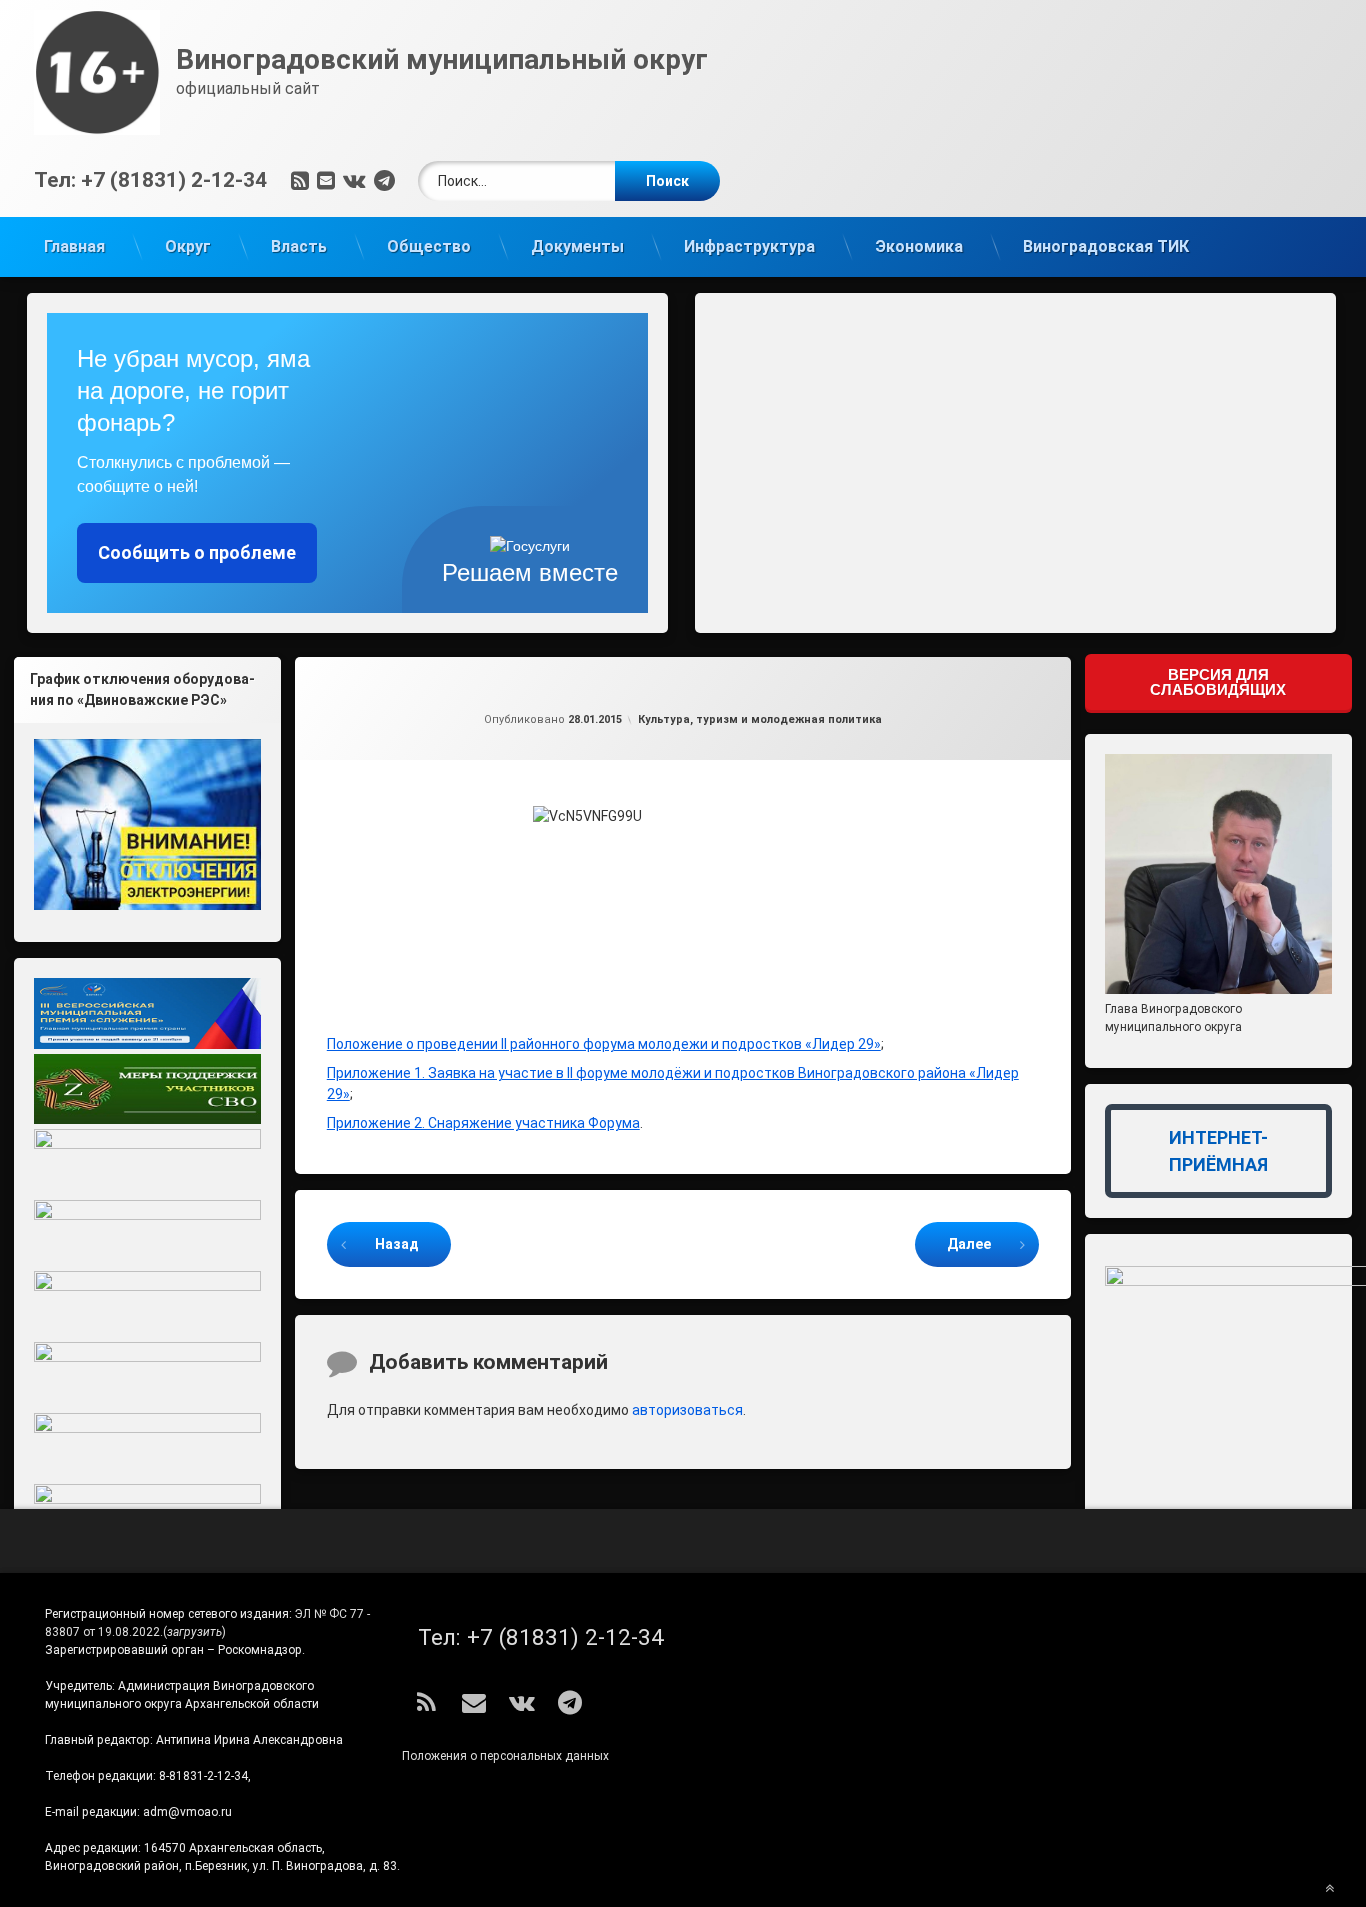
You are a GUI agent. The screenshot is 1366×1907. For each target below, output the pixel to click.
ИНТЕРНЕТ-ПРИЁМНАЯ (1218, 1151)
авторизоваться (687, 1410)
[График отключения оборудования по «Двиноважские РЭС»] (148, 824)
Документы (577, 246)
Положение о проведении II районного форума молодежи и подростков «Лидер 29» (604, 1044)
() (194, 1632)
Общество (429, 246)
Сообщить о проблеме (197, 552)
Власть (299, 246)
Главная (74, 246)
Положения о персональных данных (505, 1756)
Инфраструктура (749, 246)
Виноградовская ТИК (1106, 246)
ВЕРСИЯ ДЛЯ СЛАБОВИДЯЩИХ (1218, 682)
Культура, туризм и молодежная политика (760, 719)
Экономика (919, 246)
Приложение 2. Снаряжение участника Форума (483, 1123)
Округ (188, 246)
